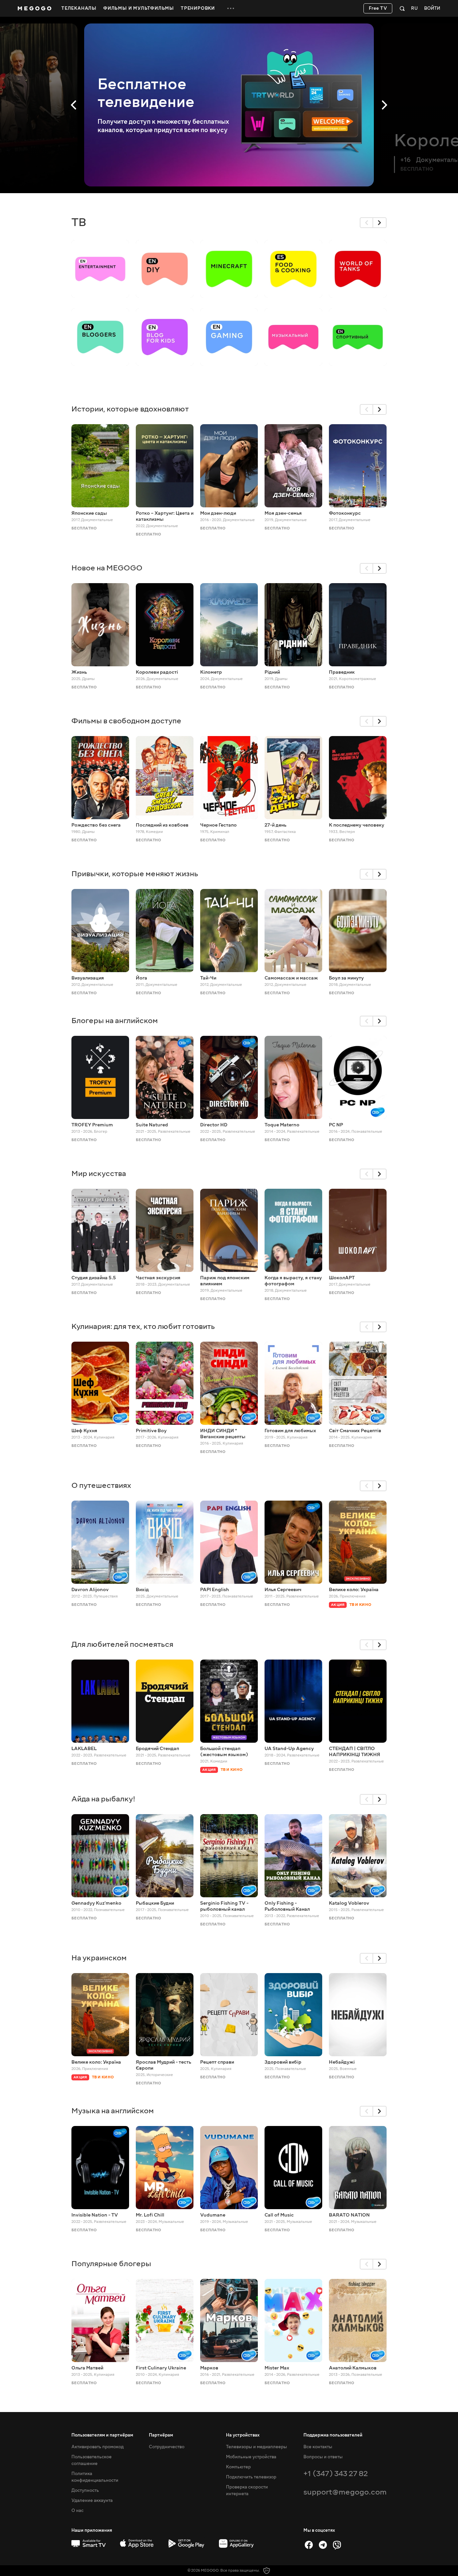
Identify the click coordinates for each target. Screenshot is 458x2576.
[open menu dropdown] (231, 8)
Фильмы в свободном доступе (126, 721)
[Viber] (337, 2545)
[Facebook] (309, 2545)
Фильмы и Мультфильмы (139, 8)
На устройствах (243, 2435)
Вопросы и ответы (323, 2457)
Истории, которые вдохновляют (130, 409)
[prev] (366, 223)
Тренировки (198, 8)
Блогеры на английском (115, 1021)
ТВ (79, 222)
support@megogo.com (345, 2492)
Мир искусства (99, 1173)
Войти (432, 9)
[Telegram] (323, 2545)
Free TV (378, 8)
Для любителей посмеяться (122, 1644)
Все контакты (318, 2447)
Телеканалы (79, 8)
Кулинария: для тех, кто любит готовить (143, 1326)
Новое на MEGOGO (107, 568)
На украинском (99, 1958)
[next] (380, 223)
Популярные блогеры (111, 2264)
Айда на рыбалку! (103, 1799)
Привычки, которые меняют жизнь (135, 874)
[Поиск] (402, 8)
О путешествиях (101, 1485)
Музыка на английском (113, 2111)
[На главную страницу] (35, 8)
